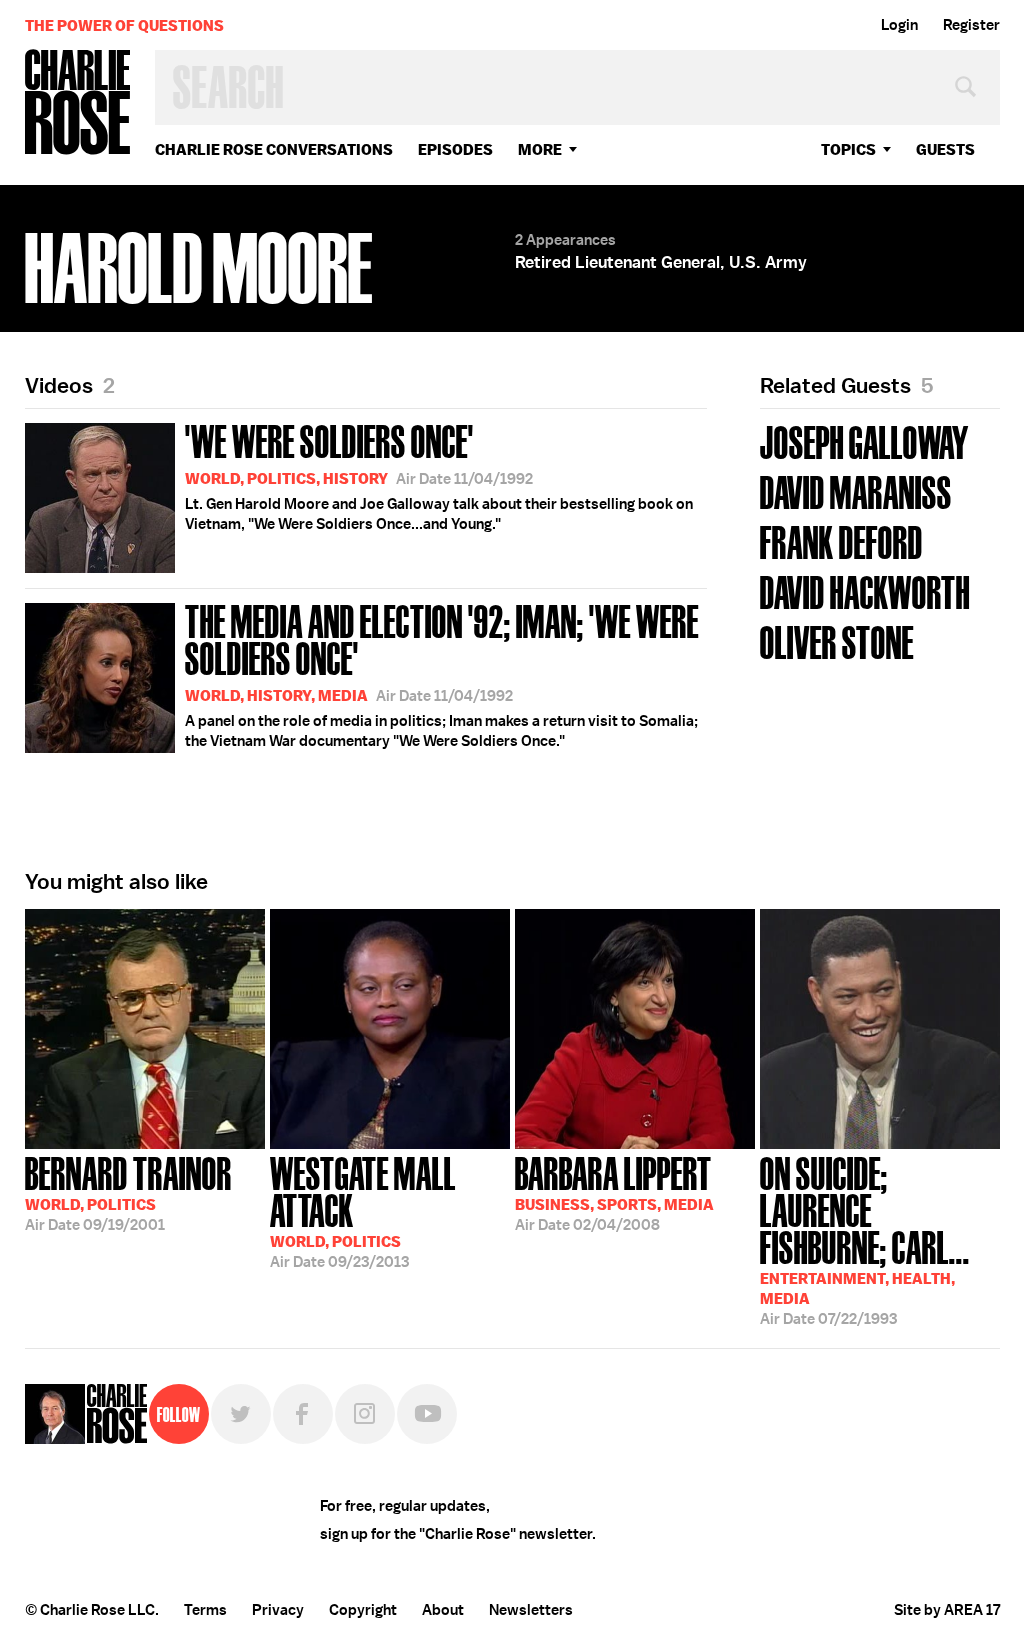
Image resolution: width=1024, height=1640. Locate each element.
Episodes (455, 149)
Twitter (241, 1414)
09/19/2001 (128, 1192)
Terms (205, 1610)
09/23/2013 (363, 1210)
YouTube (427, 1414)
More (540, 149)
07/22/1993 (865, 1239)
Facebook (303, 1414)
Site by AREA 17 (947, 1610)
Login (899, 25)
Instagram (365, 1414)
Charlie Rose (78, 103)
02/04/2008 (614, 1192)
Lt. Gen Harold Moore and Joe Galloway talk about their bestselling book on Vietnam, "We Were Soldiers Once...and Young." (439, 475)
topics (848, 149)
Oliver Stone (837, 640)
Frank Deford (841, 540)
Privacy (278, 1610)
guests (945, 149)
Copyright (363, 1610)
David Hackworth (865, 590)
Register (971, 25)
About (443, 1610)
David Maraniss (856, 490)
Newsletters (531, 1610)
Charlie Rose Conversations (274, 149)
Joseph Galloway (864, 440)
